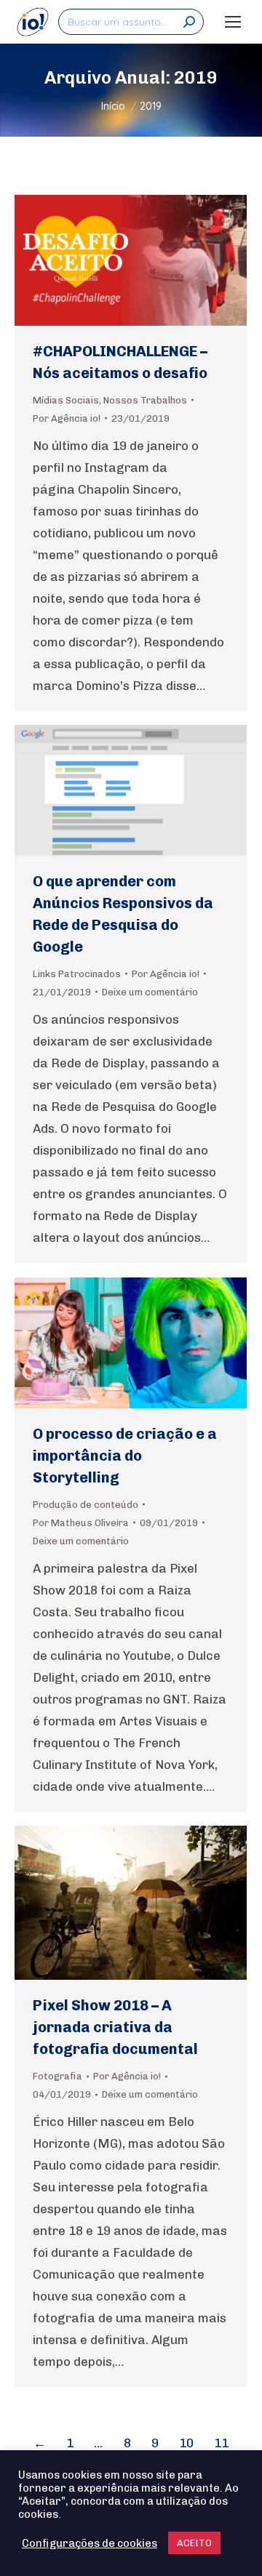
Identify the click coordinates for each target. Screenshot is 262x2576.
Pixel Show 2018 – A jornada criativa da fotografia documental (115, 2027)
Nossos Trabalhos (145, 400)
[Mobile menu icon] (233, 22)
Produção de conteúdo (86, 1505)
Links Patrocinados (77, 974)
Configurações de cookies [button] (90, 2543)
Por (67, 418)
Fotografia (57, 2076)
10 (186, 2443)
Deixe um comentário (150, 992)
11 (221, 2443)
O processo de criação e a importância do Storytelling (125, 1456)
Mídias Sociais (66, 400)
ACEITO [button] (194, 2543)
